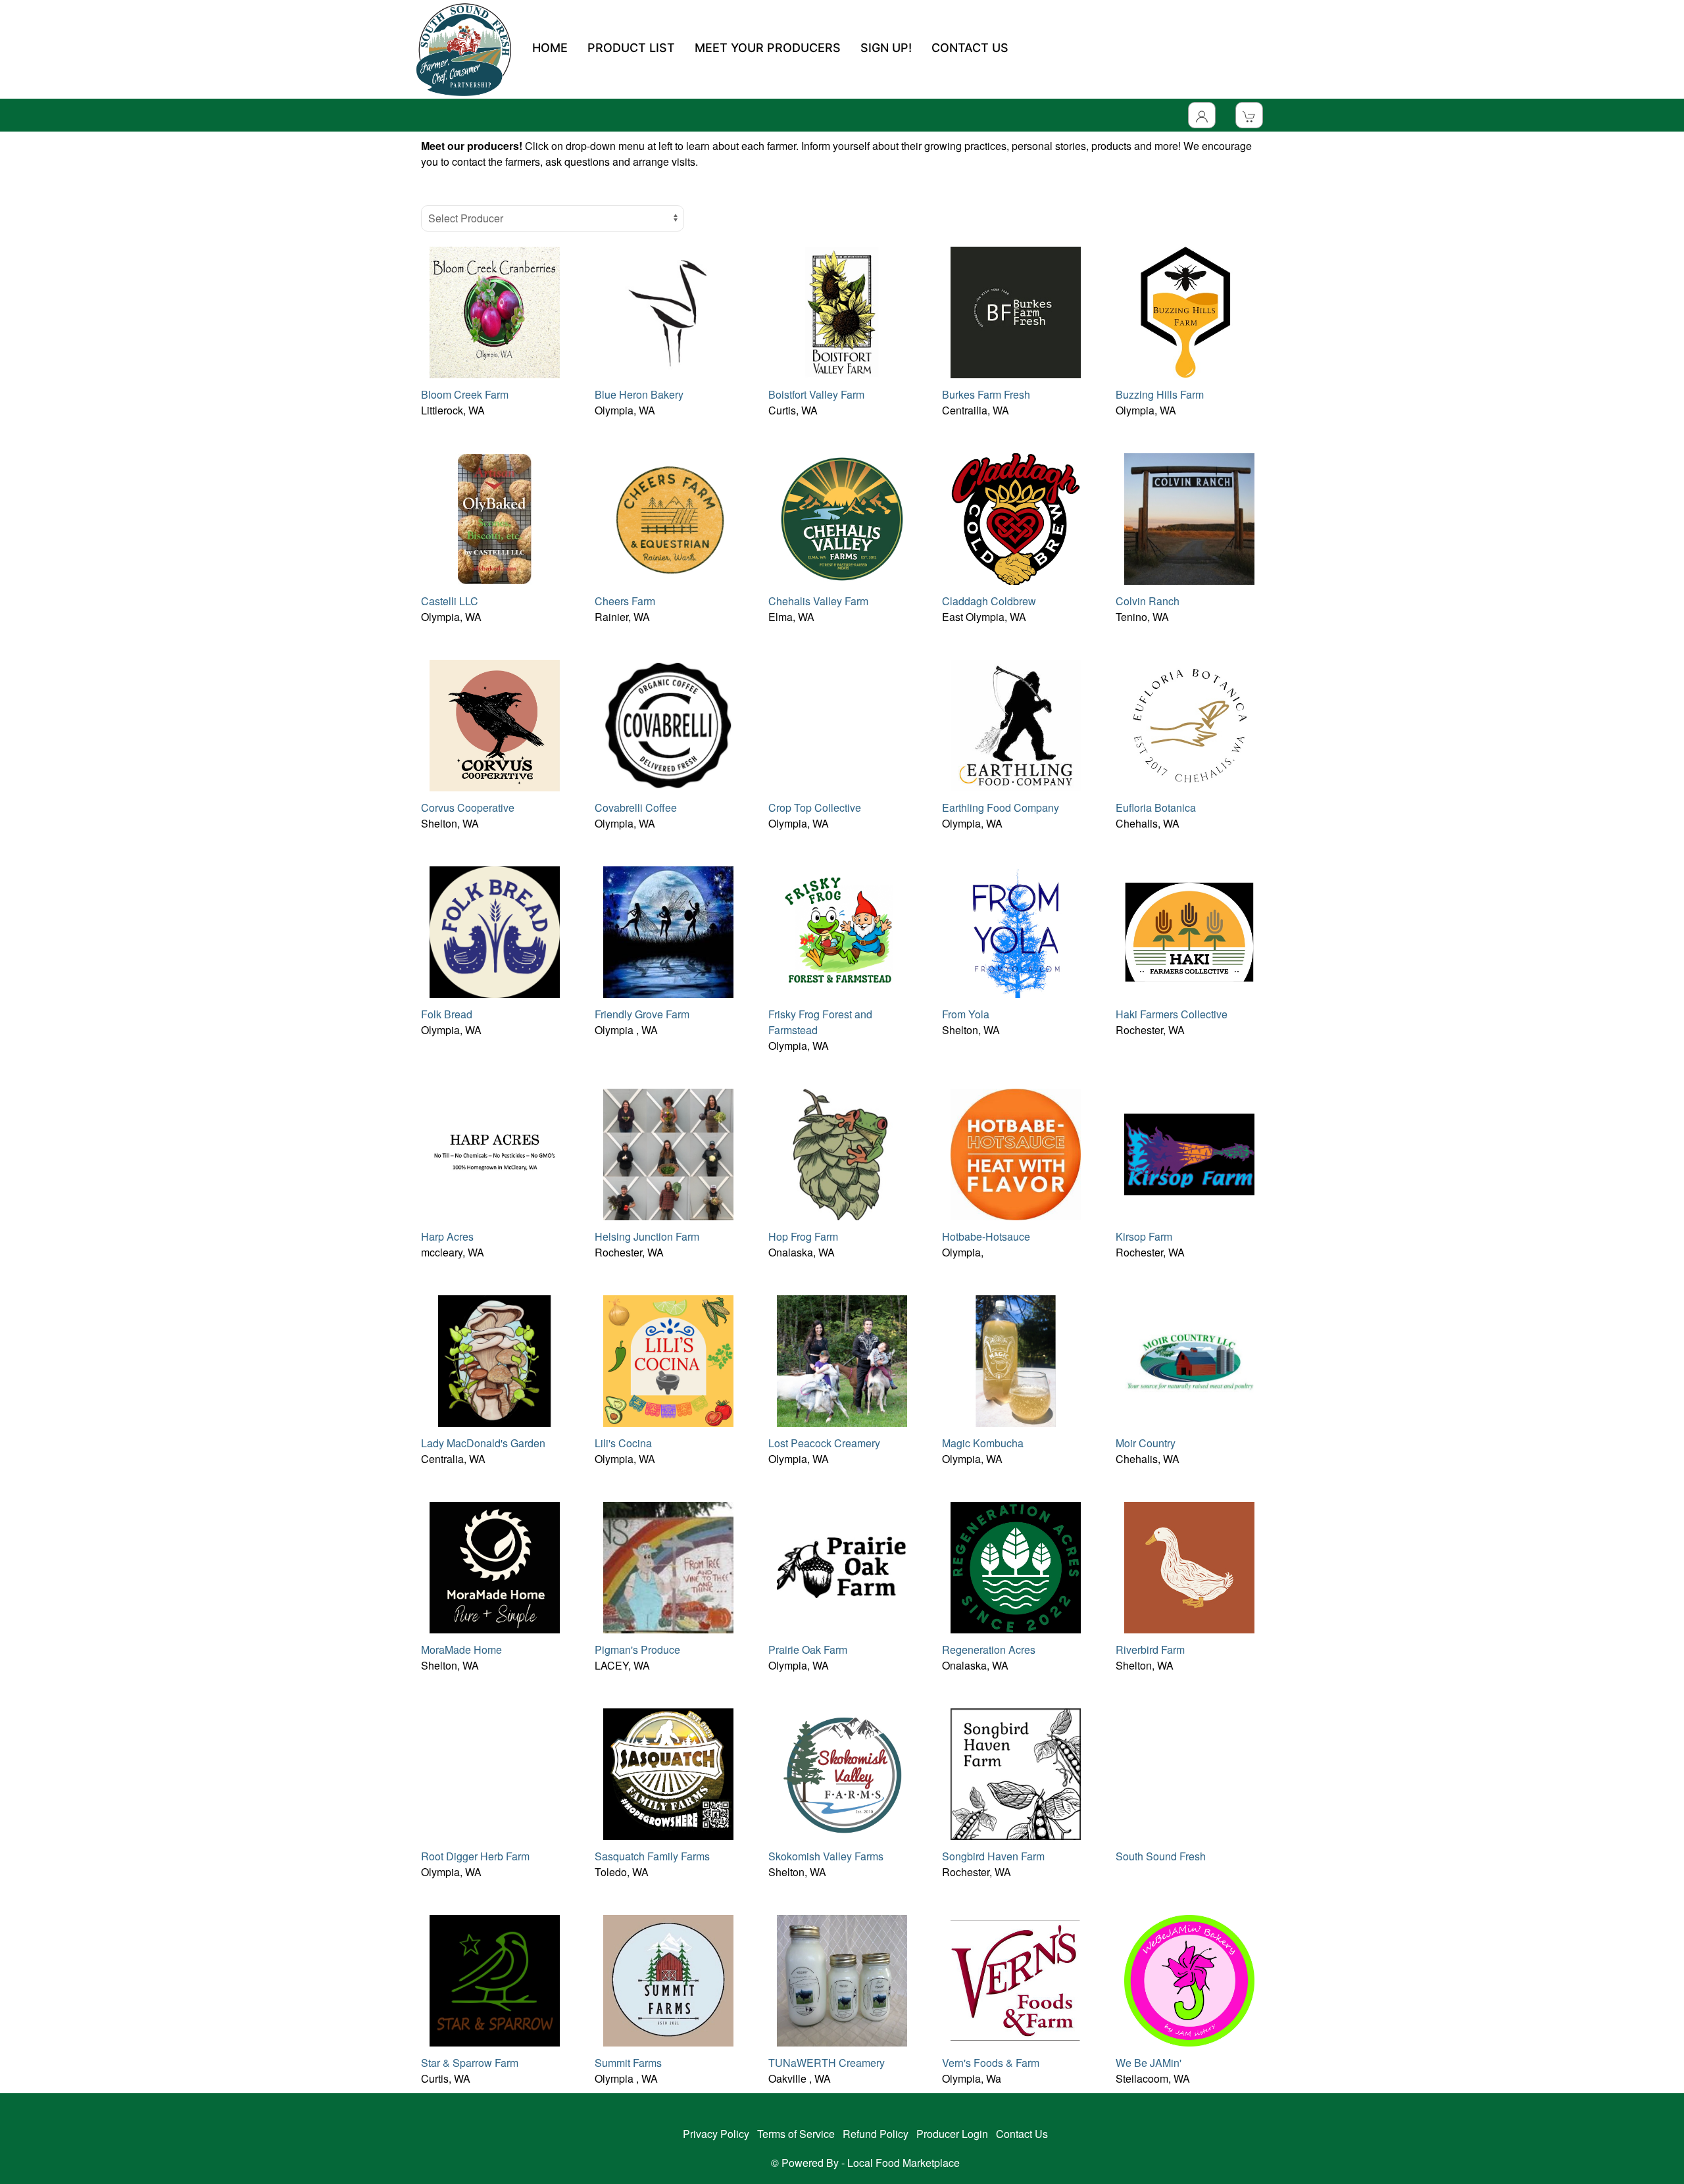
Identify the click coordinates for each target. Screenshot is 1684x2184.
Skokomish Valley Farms (826, 1856)
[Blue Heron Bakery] (668, 311)
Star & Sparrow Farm (470, 2063)
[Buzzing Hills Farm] (1189, 311)
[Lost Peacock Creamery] (842, 1359)
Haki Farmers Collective (1172, 1014)
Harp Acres (447, 1236)
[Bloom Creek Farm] (495, 311)
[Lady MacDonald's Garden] (495, 1359)
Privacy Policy (716, 2134)
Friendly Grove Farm (642, 1014)
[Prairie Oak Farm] (842, 1566)
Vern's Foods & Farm (991, 2063)
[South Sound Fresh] (1189, 1773)
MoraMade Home (461, 1650)
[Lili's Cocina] (668, 1359)
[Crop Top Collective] (842, 724)
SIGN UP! (886, 48)
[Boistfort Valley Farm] (842, 311)
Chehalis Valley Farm (818, 601)
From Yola (966, 1014)
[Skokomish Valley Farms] (842, 1773)
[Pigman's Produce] (668, 1566)
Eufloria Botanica (1156, 807)
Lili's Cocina (623, 1443)
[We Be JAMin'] (1189, 1979)
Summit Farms (628, 2063)
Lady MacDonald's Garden (483, 1443)
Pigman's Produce (637, 1650)
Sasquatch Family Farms (652, 1856)
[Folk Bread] (495, 931)
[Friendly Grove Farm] (668, 931)
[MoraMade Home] (495, 1566)
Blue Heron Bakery (639, 394)
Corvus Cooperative (468, 807)
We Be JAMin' (1149, 2063)
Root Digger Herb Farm (475, 1856)
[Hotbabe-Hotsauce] (1016, 1153)
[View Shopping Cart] (1249, 115)
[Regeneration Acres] (1016, 1566)
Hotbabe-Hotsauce (986, 1236)
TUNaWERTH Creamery (827, 2063)
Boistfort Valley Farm (816, 394)
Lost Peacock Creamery (824, 1443)
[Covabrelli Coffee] (668, 724)
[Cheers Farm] (668, 517)
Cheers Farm (625, 601)
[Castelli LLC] (495, 517)
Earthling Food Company (1001, 807)
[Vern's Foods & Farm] (1016, 1979)
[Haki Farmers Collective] (1189, 931)
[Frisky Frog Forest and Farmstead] (842, 931)
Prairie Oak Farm (808, 1650)
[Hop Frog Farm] (842, 1153)
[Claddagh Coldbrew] (1016, 517)
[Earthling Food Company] (1016, 724)
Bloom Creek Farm (465, 394)
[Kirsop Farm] (1189, 1153)
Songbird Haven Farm (993, 1856)
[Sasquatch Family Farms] (668, 1773)
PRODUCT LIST (631, 48)
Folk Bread (447, 1014)
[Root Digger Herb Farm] (495, 1773)
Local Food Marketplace (904, 2163)
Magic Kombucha (983, 1443)
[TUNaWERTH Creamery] (842, 1979)
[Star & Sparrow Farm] (495, 1979)
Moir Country (1146, 1443)
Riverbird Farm (1150, 1650)
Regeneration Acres (989, 1650)
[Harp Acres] (495, 1153)
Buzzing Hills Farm (1160, 394)
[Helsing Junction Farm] (668, 1153)
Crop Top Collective (815, 807)
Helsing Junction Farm (647, 1236)
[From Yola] (1016, 931)
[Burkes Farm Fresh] (1016, 311)
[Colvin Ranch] (1189, 517)
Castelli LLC (450, 601)
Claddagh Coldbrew (989, 601)
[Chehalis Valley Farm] (842, 517)
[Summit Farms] (668, 1979)
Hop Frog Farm (803, 1236)
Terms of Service (796, 2134)
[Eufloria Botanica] (1189, 724)
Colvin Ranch (1148, 601)
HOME (550, 48)
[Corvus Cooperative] (495, 724)
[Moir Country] (1189, 1359)
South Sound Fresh (1161, 1856)
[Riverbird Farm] (1189, 1566)
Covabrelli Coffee (636, 807)
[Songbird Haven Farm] (1016, 1773)
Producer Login (952, 2134)
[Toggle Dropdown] (1202, 115)
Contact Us (1022, 2134)
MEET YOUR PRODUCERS (768, 48)
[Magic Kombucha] (1016, 1359)
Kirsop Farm (1144, 1236)
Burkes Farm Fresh (986, 394)
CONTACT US (970, 48)
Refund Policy (876, 2134)
